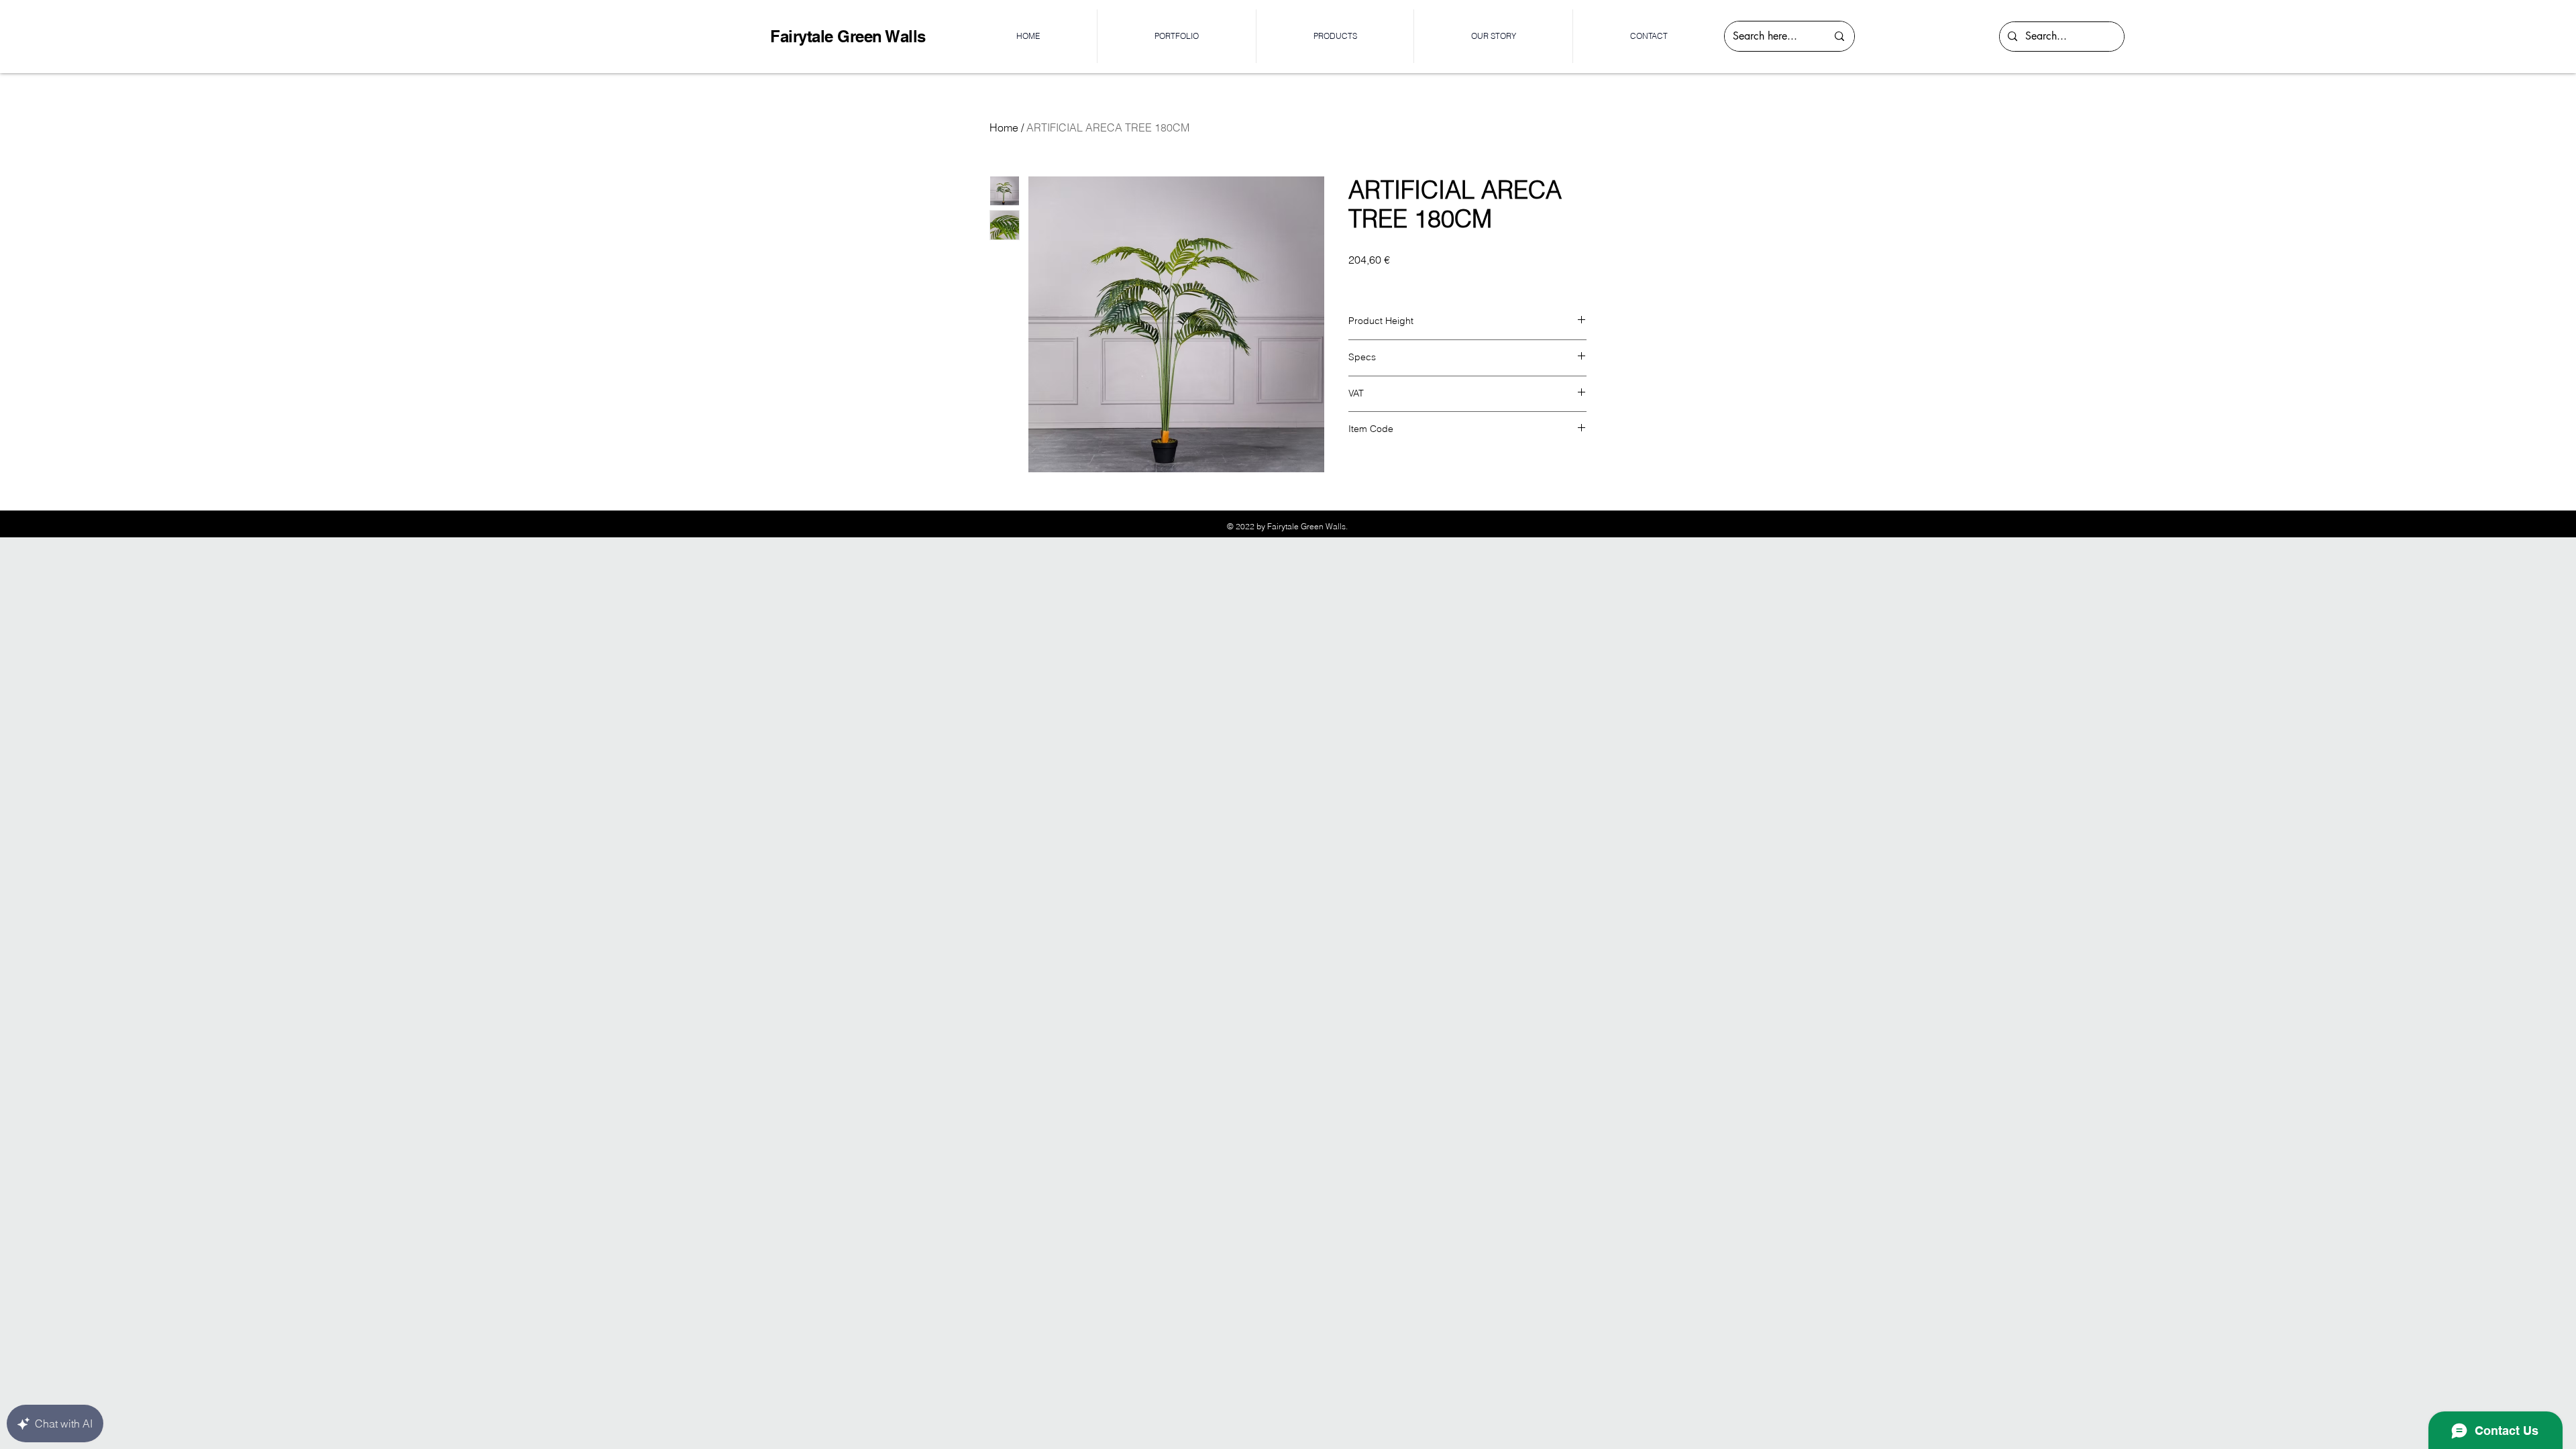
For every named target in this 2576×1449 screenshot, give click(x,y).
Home (1004, 127)
